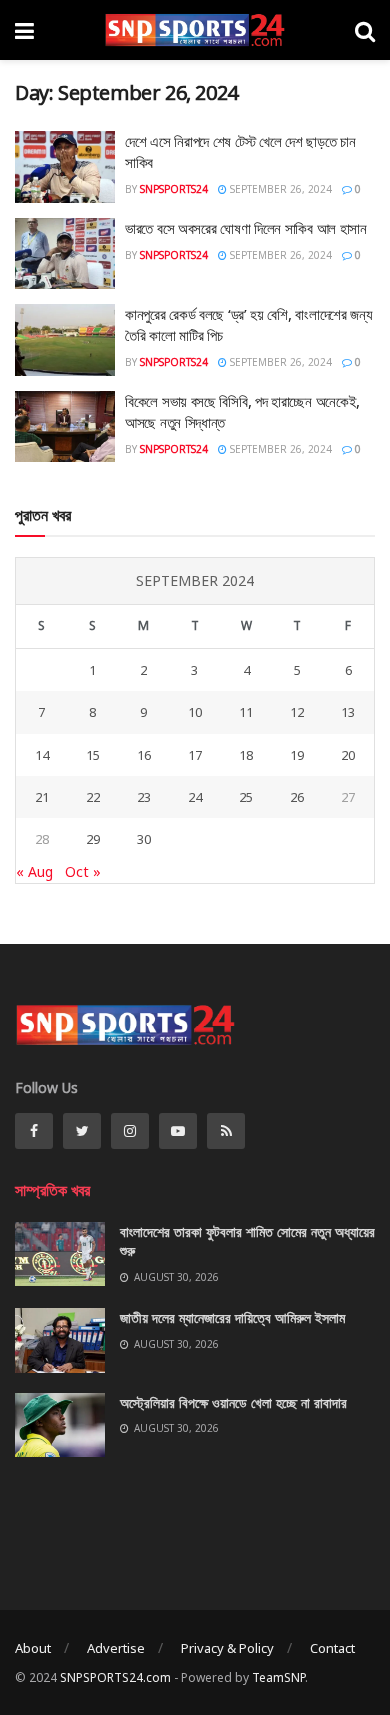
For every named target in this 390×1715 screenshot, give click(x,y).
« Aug (34, 871)
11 (246, 712)
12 (297, 712)
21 (42, 797)
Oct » (83, 871)
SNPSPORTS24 (174, 189)
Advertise (116, 1648)
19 (297, 755)
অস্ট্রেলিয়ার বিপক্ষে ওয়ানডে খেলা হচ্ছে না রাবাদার (233, 1402)
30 (144, 839)
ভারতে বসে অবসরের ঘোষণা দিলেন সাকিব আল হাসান (246, 228)
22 (93, 797)
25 (246, 797)
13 (348, 712)
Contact (332, 1648)
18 (246, 755)
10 (195, 712)
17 (195, 755)
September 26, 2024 (279, 189)
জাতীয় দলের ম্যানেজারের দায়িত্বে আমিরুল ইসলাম (232, 1317)
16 (144, 755)
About (33, 1648)
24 (195, 797)
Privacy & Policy (227, 1648)
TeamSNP (278, 1677)
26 (297, 797)
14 (42, 755)
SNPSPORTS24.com (115, 1677)
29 (93, 839)
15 (93, 755)
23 (144, 797)
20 (348, 755)
